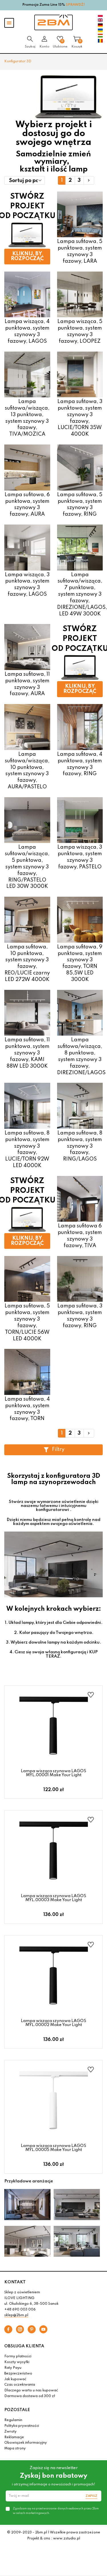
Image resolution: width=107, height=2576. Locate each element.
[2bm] (53, 22)
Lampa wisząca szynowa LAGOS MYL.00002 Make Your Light (53, 2023)
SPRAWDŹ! (75, 5)
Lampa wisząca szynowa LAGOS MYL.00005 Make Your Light (53, 2148)
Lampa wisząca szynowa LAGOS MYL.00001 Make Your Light (53, 1773)
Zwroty (10, 2432)
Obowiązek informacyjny (26, 2443)
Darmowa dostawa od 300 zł (30, 2396)
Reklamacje (14, 2437)
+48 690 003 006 (20, 2310)
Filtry (58, 1450)
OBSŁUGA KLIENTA (24, 2346)
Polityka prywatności (22, 2426)
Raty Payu (13, 2368)
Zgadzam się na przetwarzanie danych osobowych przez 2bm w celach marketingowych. (56, 2511)
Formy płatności (18, 2356)
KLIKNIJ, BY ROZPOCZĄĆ (27, 256)
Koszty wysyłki (17, 2362)
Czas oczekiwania (20, 2385)
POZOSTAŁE (17, 2410)
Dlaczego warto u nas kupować (31, 2390)
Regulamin (13, 2420)
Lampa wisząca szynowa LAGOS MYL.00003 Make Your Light (53, 1898)
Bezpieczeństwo (18, 2374)
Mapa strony (15, 2449)
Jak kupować (15, 2379)
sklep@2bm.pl (16, 2315)
